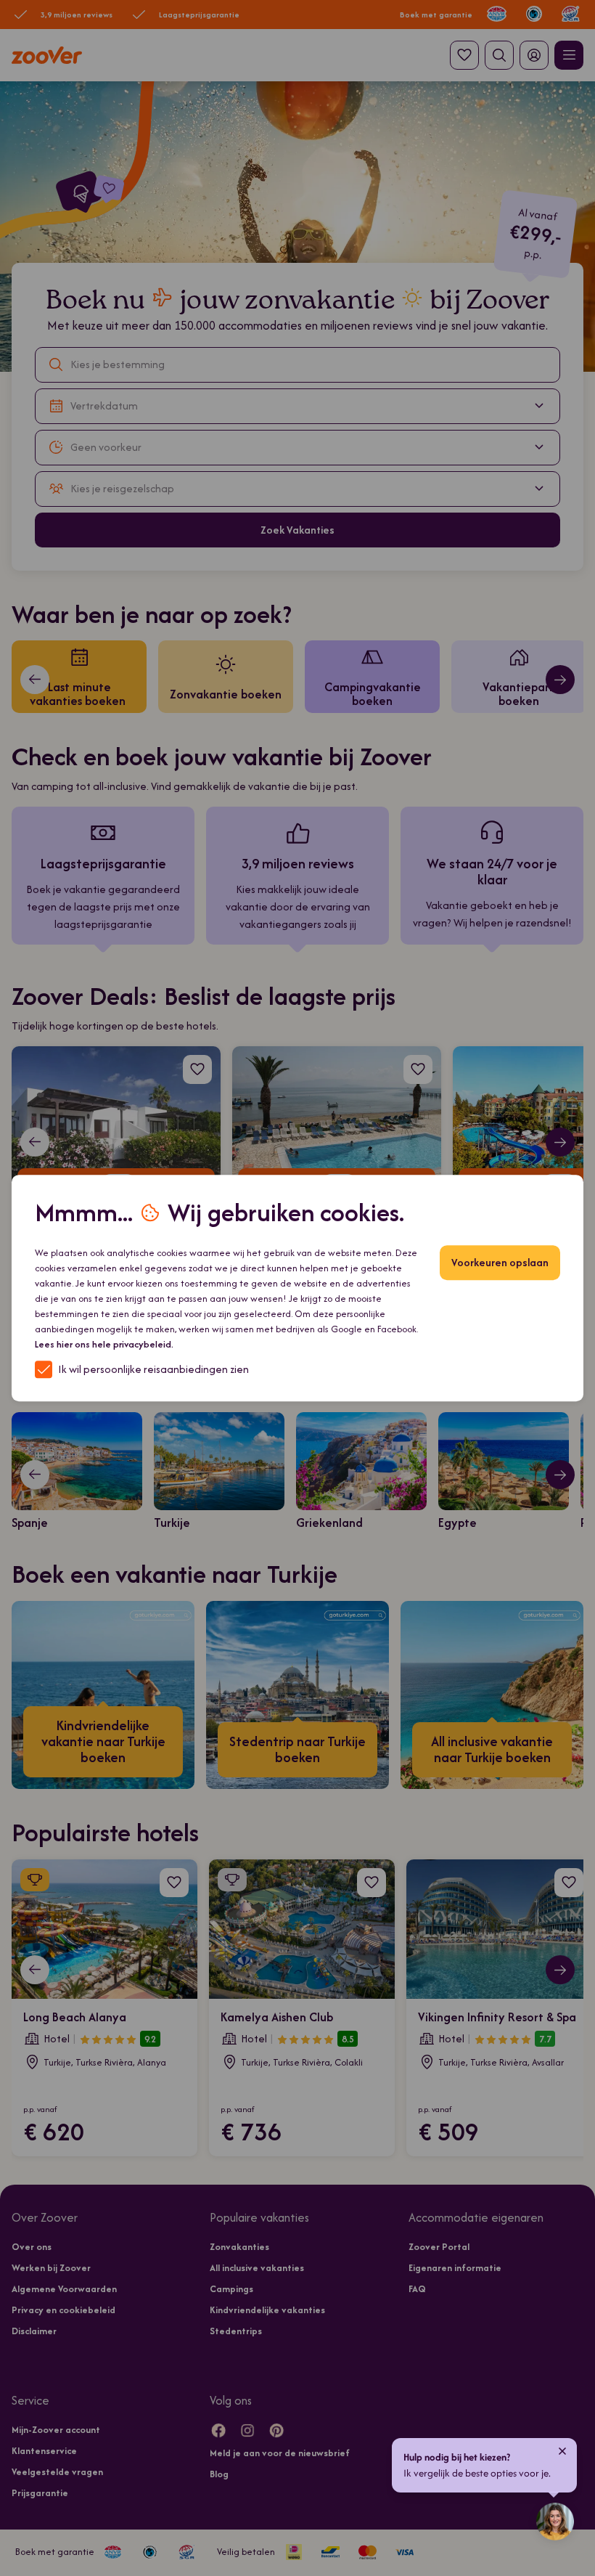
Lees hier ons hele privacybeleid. (104, 1344)
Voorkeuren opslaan (500, 1262)
